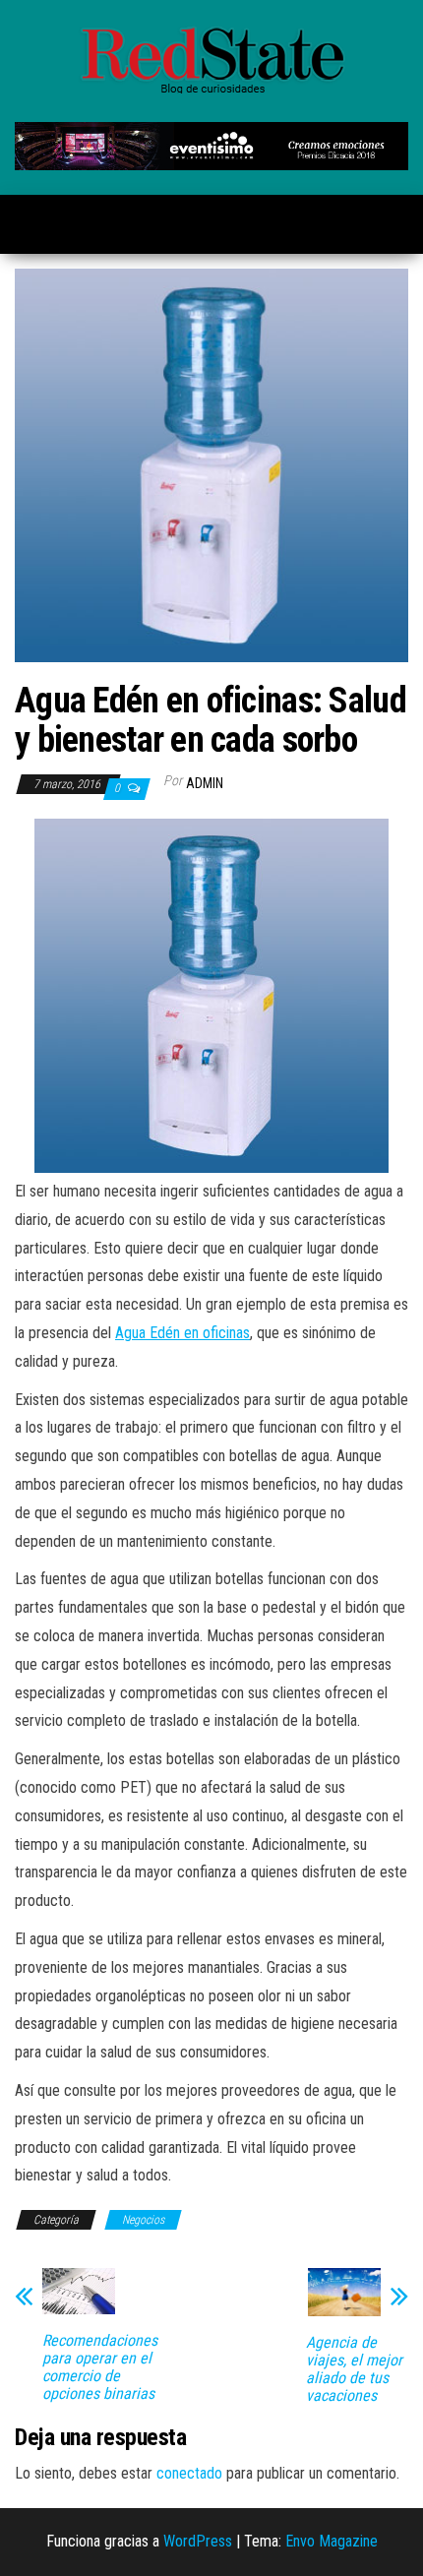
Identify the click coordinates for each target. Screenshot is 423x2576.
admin (205, 783)
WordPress (198, 2541)
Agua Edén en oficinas (182, 1333)
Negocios (143, 2220)
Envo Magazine (332, 2541)
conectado (189, 2473)
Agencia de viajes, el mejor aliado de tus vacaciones (354, 2369)
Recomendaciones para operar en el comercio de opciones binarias (100, 2367)
